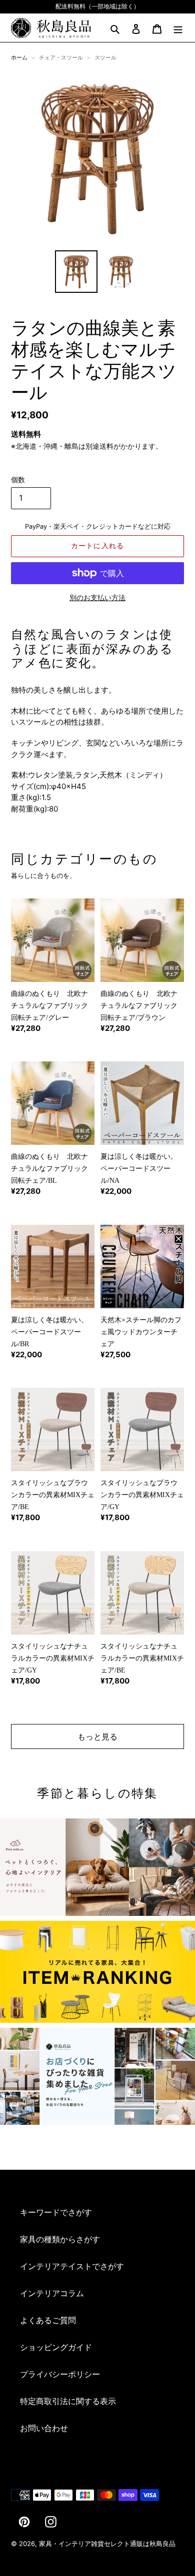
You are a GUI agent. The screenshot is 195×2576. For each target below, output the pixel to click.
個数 (18, 479)
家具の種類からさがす (60, 2239)
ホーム (19, 57)
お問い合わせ (44, 2428)
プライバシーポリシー (60, 2374)
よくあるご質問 (48, 2320)
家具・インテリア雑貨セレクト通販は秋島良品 (107, 2544)
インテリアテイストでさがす (72, 2266)
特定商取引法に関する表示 (68, 2401)
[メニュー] (178, 28)
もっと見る (97, 1736)
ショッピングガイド (56, 2347)
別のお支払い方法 (97, 597)
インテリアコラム (52, 2293)
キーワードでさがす (56, 2212)
